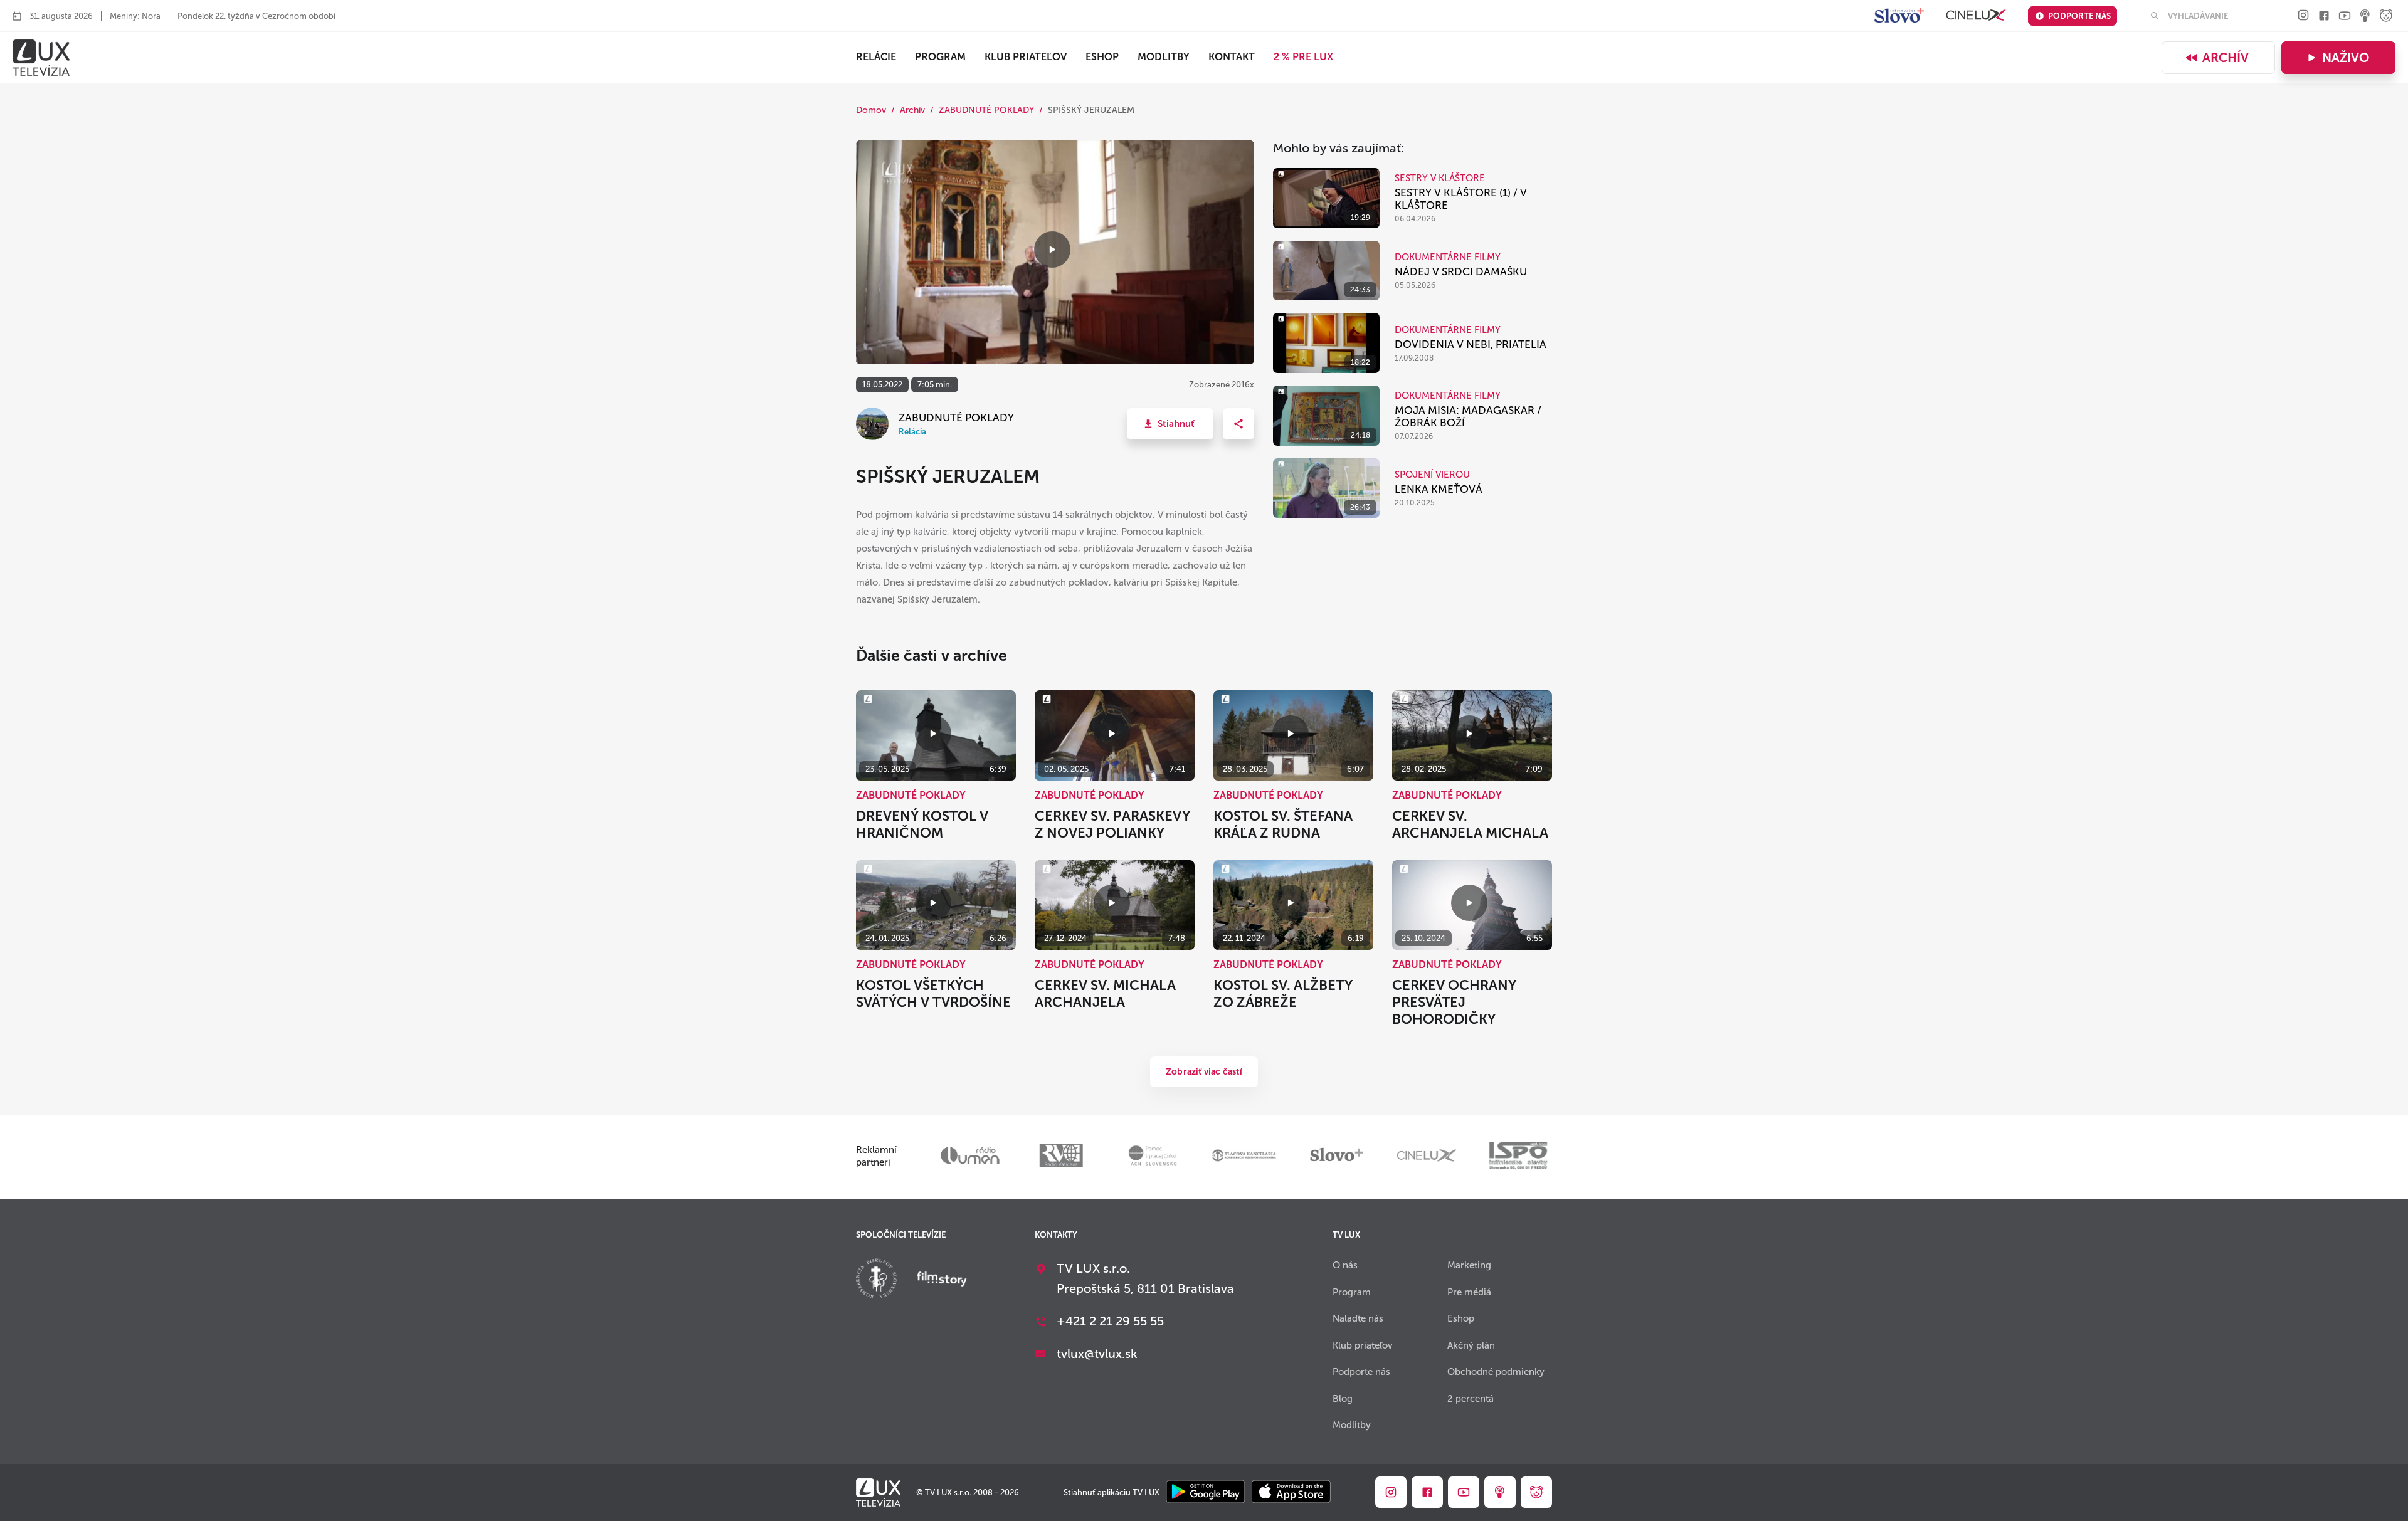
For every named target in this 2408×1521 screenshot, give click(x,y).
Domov (871, 110)
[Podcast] (2365, 17)
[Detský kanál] (2386, 17)
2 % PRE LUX (1303, 57)
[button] (1170, 424)
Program (940, 57)
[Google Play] (1206, 1492)
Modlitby (1164, 57)
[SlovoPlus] (1899, 16)
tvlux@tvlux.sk (1097, 1354)
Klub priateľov (1026, 57)
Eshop (1461, 1318)
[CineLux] (1976, 16)
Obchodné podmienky (1496, 1372)
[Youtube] (2345, 17)
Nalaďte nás (1358, 1318)
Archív (2226, 58)
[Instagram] (2303, 16)
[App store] (1291, 1492)
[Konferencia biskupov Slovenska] (876, 1280)
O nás (1345, 1265)
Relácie (876, 57)
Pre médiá (1469, 1292)
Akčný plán (1471, 1345)
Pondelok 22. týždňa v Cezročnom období (256, 16)
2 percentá (1471, 1399)
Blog (1343, 1399)
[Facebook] (2324, 17)
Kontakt (1232, 57)
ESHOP (1102, 57)
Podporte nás (2079, 16)
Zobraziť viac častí (1204, 1072)
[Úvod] (41, 58)
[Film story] (942, 1280)
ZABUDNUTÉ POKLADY (986, 110)
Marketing (1469, 1265)
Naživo (2346, 58)
